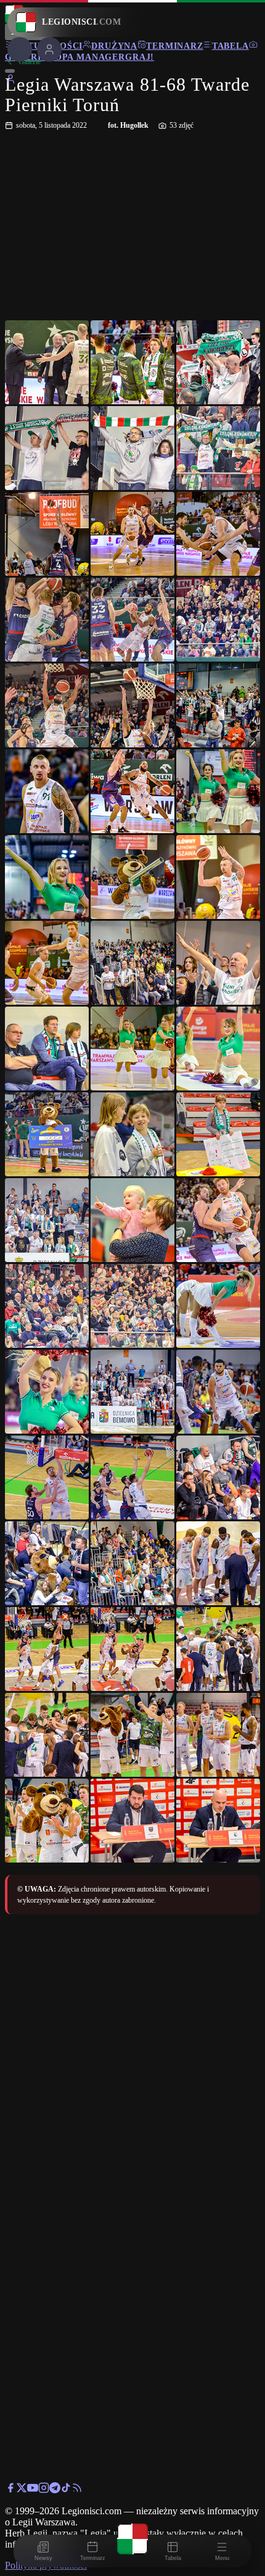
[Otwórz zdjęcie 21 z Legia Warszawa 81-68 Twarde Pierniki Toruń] (218, 877)
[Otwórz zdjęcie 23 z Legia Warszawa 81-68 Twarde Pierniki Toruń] (132, 963)
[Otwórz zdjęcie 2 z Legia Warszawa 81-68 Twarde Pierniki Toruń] (132, 362)
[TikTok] (66, 2490)
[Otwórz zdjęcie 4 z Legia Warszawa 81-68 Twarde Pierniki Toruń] (47, 448)
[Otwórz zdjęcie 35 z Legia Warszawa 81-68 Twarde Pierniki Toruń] (132, 1306)
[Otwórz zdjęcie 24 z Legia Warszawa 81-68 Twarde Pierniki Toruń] (218, 963)
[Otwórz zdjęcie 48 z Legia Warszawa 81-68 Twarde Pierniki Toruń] (218, 1649)
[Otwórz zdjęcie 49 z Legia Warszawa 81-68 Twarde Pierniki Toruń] (47, 1735)
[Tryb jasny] (10, 71)
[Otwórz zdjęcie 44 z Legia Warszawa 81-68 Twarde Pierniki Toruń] (132, 1563)
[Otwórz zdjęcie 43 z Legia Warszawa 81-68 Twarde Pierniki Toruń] (47, 1563)
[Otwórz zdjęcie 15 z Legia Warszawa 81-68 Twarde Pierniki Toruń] (218, 705)
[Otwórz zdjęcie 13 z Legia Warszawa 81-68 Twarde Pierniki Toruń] (47, 705)
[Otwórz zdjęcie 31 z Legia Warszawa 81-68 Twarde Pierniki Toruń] (47, 1220)
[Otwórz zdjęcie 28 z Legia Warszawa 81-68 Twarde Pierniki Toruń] (47, 1134)
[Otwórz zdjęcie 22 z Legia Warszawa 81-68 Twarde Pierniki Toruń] (47, 963)
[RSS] (77, 2490)
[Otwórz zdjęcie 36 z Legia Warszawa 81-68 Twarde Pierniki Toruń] (218, 1306)
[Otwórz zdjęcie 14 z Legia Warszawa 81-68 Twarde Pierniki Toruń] (132, 705)
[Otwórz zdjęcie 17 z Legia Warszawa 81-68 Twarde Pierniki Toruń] (132, 791)
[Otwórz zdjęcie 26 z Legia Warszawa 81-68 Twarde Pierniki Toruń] (132, 1049)
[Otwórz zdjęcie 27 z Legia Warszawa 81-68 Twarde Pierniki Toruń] (218, 1049)
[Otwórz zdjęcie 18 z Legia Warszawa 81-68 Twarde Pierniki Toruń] (218, 791)
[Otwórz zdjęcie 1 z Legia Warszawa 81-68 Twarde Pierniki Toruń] (47, 362)
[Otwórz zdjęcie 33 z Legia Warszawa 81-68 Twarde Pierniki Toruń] (218, 1220)
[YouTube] (33, 2490)
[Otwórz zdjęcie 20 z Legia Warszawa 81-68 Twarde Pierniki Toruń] (132, 877)
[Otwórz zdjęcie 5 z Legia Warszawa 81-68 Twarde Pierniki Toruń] (132, 448)
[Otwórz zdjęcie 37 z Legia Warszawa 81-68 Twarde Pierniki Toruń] (47, 1392)
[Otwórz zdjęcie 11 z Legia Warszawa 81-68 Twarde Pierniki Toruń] (132, 620)
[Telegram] (55, 2490)
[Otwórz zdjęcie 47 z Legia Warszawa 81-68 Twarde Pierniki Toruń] (132, 1649)
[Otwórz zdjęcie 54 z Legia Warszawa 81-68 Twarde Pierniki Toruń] (218, 1821)
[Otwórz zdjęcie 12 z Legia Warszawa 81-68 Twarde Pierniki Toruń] (218, 620)
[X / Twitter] (22, 2490)
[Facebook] (10, 2490)
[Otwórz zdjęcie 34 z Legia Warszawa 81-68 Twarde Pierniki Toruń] (47, 1306)
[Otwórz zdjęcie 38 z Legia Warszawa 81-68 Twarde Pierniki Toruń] (132, 1392)
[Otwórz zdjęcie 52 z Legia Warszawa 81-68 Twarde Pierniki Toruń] (47, 1821)
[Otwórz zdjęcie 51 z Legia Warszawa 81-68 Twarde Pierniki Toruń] (218, 1735)
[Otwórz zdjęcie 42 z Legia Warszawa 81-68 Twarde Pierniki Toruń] (218, 1477)
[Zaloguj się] (10, 81)
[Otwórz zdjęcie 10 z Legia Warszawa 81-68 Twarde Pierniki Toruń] (47, 620)
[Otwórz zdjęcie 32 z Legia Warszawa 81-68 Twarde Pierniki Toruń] (132, 1220)
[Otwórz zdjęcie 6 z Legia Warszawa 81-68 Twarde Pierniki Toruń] (218, 448)
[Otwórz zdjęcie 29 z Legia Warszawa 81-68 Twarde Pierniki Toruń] (132, 1134)
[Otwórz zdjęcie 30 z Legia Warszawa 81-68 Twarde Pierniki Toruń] (218, 1134)
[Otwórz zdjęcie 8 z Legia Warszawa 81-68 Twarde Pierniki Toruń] (132, 534)
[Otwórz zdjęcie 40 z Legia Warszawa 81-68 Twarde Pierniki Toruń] (47, 1477)
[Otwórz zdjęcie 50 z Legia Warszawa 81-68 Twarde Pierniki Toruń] (132, 1735)
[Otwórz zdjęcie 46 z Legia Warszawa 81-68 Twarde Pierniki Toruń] (47, 1649)
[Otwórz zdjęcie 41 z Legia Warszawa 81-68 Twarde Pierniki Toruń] (132, 1477)
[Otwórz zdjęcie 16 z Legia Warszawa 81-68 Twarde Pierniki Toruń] (47, 791)
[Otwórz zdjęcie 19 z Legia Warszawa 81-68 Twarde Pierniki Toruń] (47, 877)
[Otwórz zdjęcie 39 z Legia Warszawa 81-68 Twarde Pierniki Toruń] (218, 1392)
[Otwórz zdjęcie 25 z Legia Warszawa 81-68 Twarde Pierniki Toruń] (47, 1049)
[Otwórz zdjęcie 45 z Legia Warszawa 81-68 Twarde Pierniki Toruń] (218, 1563)
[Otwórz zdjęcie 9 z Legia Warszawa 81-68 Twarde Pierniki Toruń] (218, 534)
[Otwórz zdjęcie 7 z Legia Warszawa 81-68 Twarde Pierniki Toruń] (47, 534)
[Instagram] (44, 2490)
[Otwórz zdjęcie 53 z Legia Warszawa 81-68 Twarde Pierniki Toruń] (132, 1821)
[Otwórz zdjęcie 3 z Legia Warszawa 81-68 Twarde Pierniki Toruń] (218, 362)
